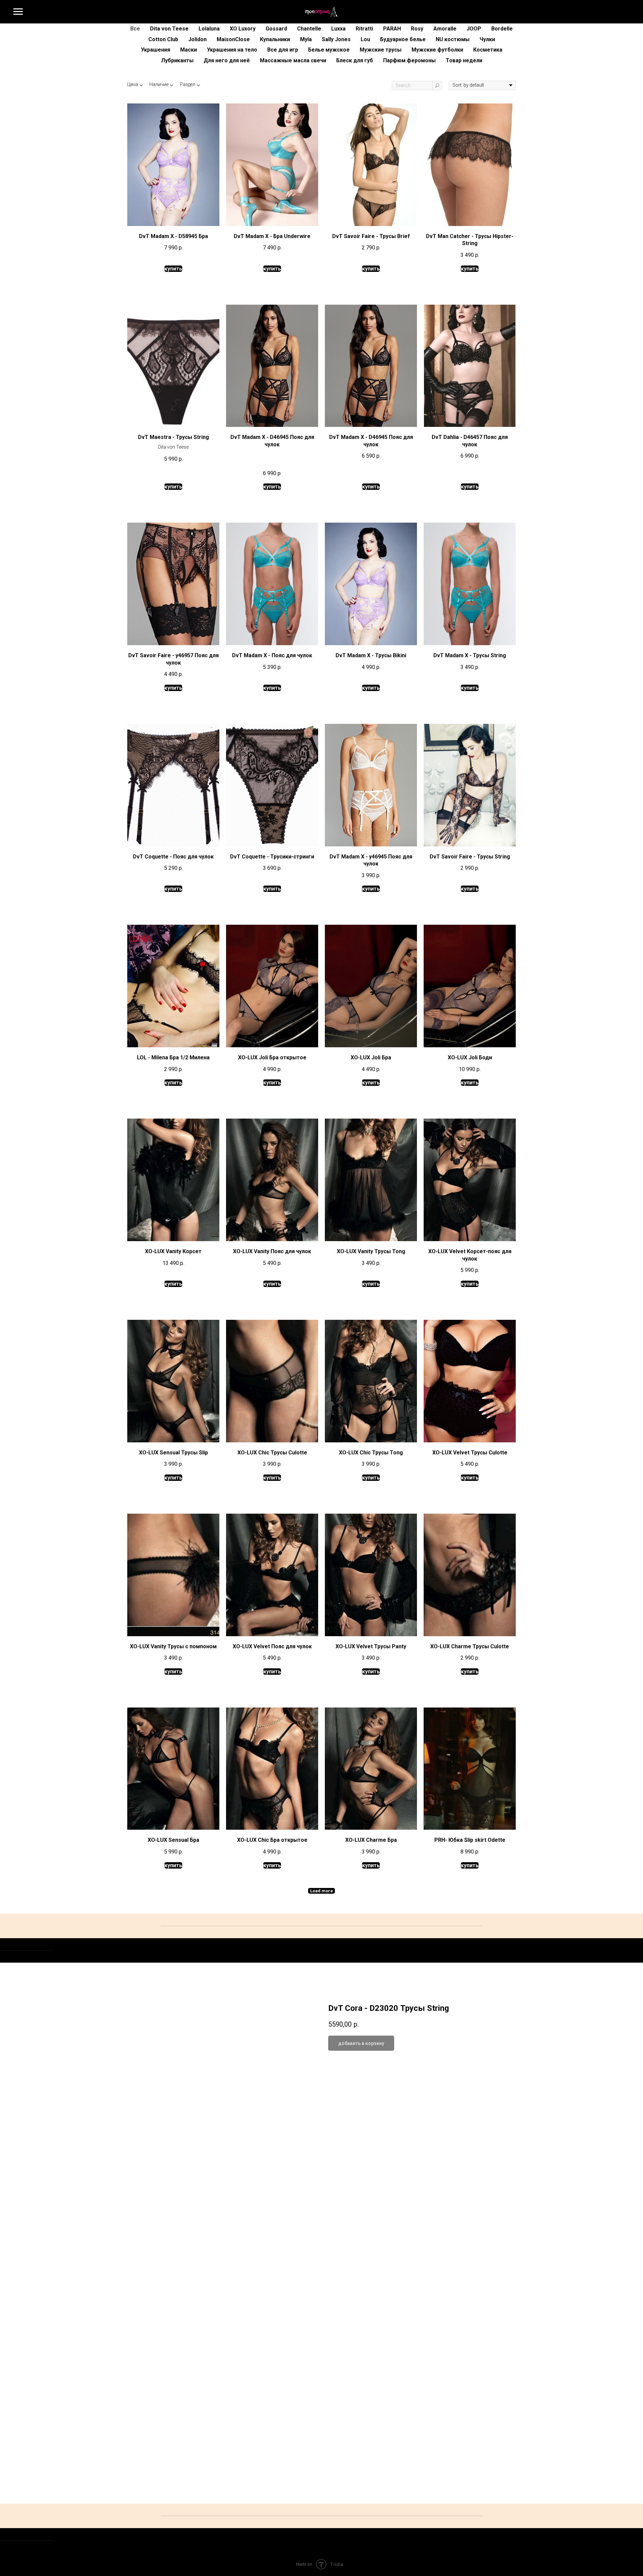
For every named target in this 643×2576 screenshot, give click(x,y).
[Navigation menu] (18, 12)
